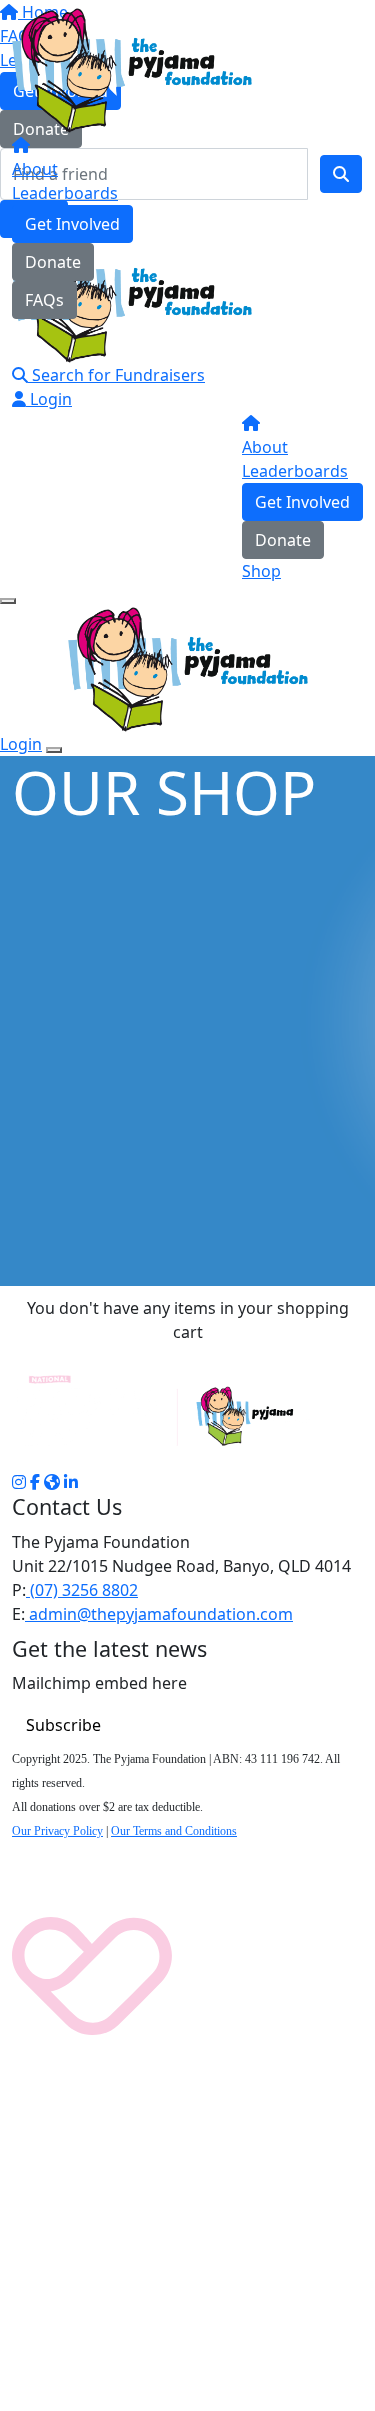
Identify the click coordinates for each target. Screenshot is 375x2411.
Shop (261, 571)
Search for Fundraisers (116, 375)
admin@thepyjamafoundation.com (159, 1614)
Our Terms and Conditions (174, 1831)
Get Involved (72, 224)
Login (49, 399)
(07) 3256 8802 (82, 1590)
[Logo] (132, 69)
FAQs (44, 300)
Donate (53, 262)
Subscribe (63, 1725)
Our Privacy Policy (57, 1831)
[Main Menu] (8, 601)
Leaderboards (65, 193)
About (35, 169)
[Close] (54, 750)
